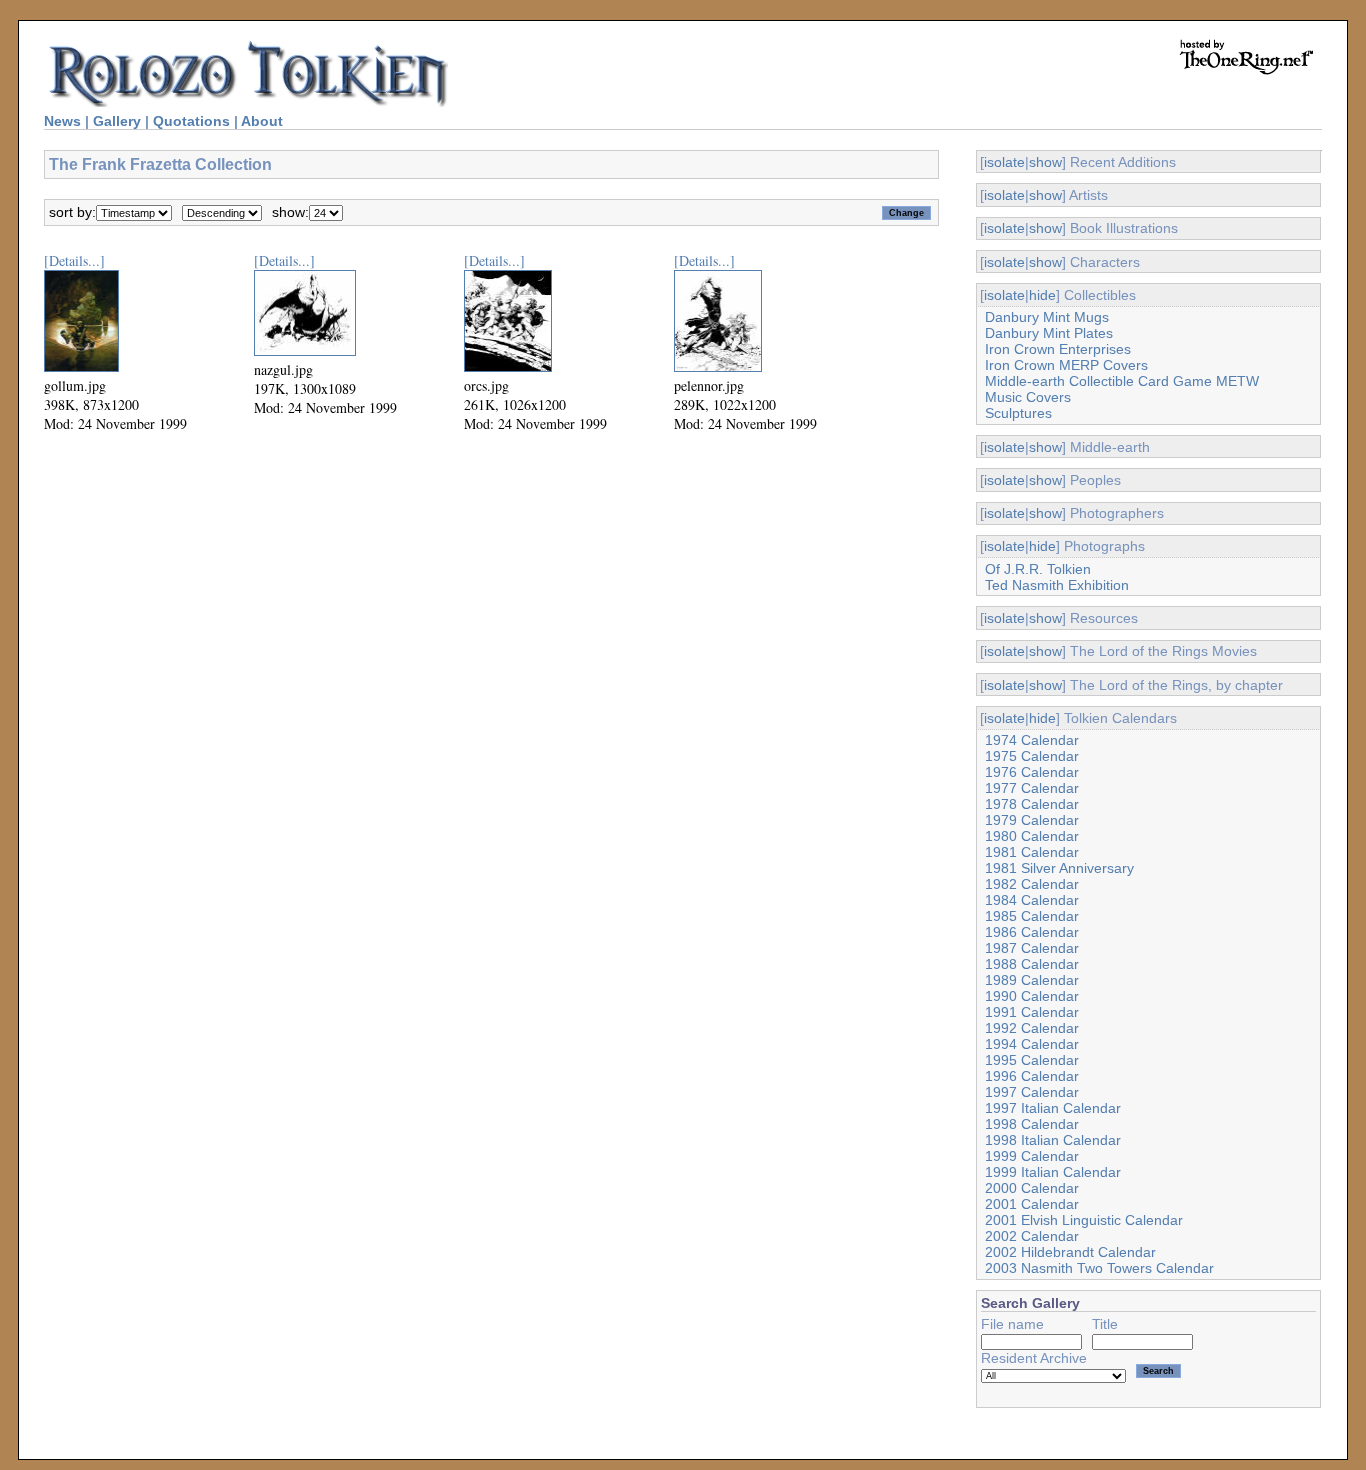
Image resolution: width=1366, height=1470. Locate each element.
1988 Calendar (1032, 964)
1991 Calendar (1032, 1012)
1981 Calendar (1032, 852)
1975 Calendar (1032, 756)
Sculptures (1018, 413)
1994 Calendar (1032, 1044)
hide (1042, 295)
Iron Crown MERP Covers (1066, 365)
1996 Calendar (1032, 1076)
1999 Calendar (1032, 1156)
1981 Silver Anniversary (1059, 868)
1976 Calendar (1032, 772)
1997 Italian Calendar (1053, 1108)
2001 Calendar (1032, 1204)
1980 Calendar (1032, 836)
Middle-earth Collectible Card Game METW (1122, 381)
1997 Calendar (1032, 1092)
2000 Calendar (1032, 1188)
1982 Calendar (1032, 884)
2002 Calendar (1032, 1236)
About (262, 121)
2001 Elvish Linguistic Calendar (1084, 1220)
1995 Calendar (1032, 1060)
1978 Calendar (1032, 804)
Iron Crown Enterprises (1058, 349)
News (62, 121)
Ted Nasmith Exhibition (1057, 585)
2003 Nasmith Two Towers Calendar (1099, 1268)
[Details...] (74, 260)
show (1045, 162)
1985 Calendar (1032, 916)
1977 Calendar (1032, 788)
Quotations (191, 121)
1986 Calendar (1032, 932)
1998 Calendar (1032, 1124)
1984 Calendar (1032, 900)
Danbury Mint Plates (1049, 333)
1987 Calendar (1032, 948)
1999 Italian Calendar (1053, 1172)
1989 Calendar (1032, 980)
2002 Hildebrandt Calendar (1070, 1252)
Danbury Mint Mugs (1047, 317)
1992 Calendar (1032, 1028)
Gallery (117, 121)
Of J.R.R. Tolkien (1038, 569)
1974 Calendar (1032, 740)
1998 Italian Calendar (1053, 1140)
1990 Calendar (1032, 996)
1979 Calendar (1032, 820)
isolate (1004, 162)
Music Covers (1028, 397)
